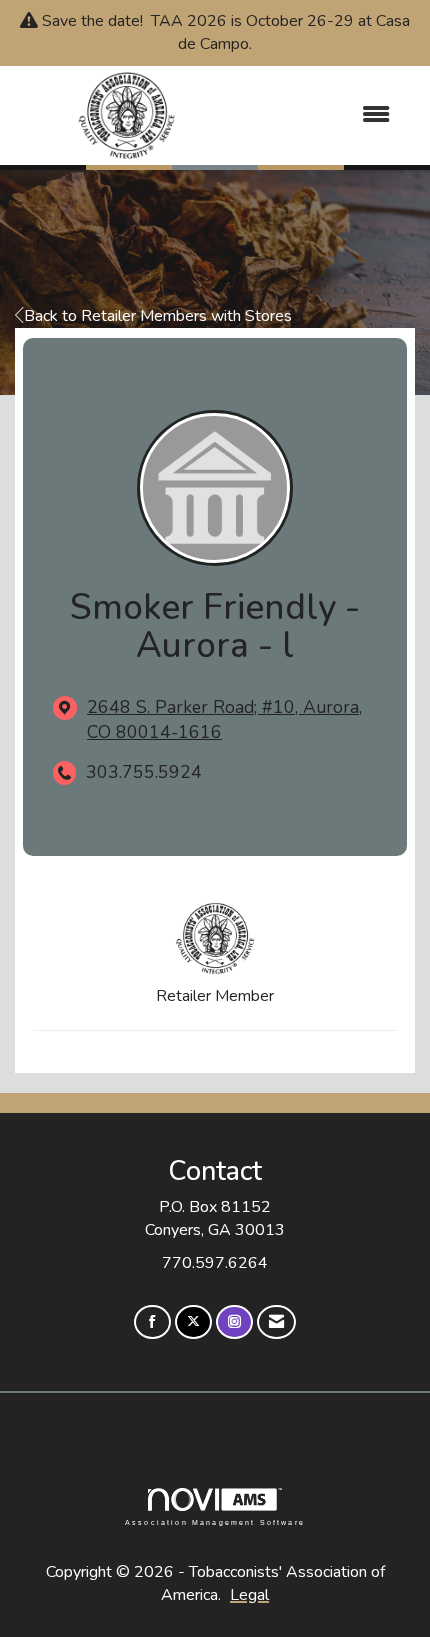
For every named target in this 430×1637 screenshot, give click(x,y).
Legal (249, 1595)
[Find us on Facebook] (152, 1322)
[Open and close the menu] (324, 115)
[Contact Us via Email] (276, 1322)
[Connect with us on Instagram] (234, 1322)
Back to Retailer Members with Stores (158, 316)
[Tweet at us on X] (193, 1322)
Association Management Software (215, 1521)
